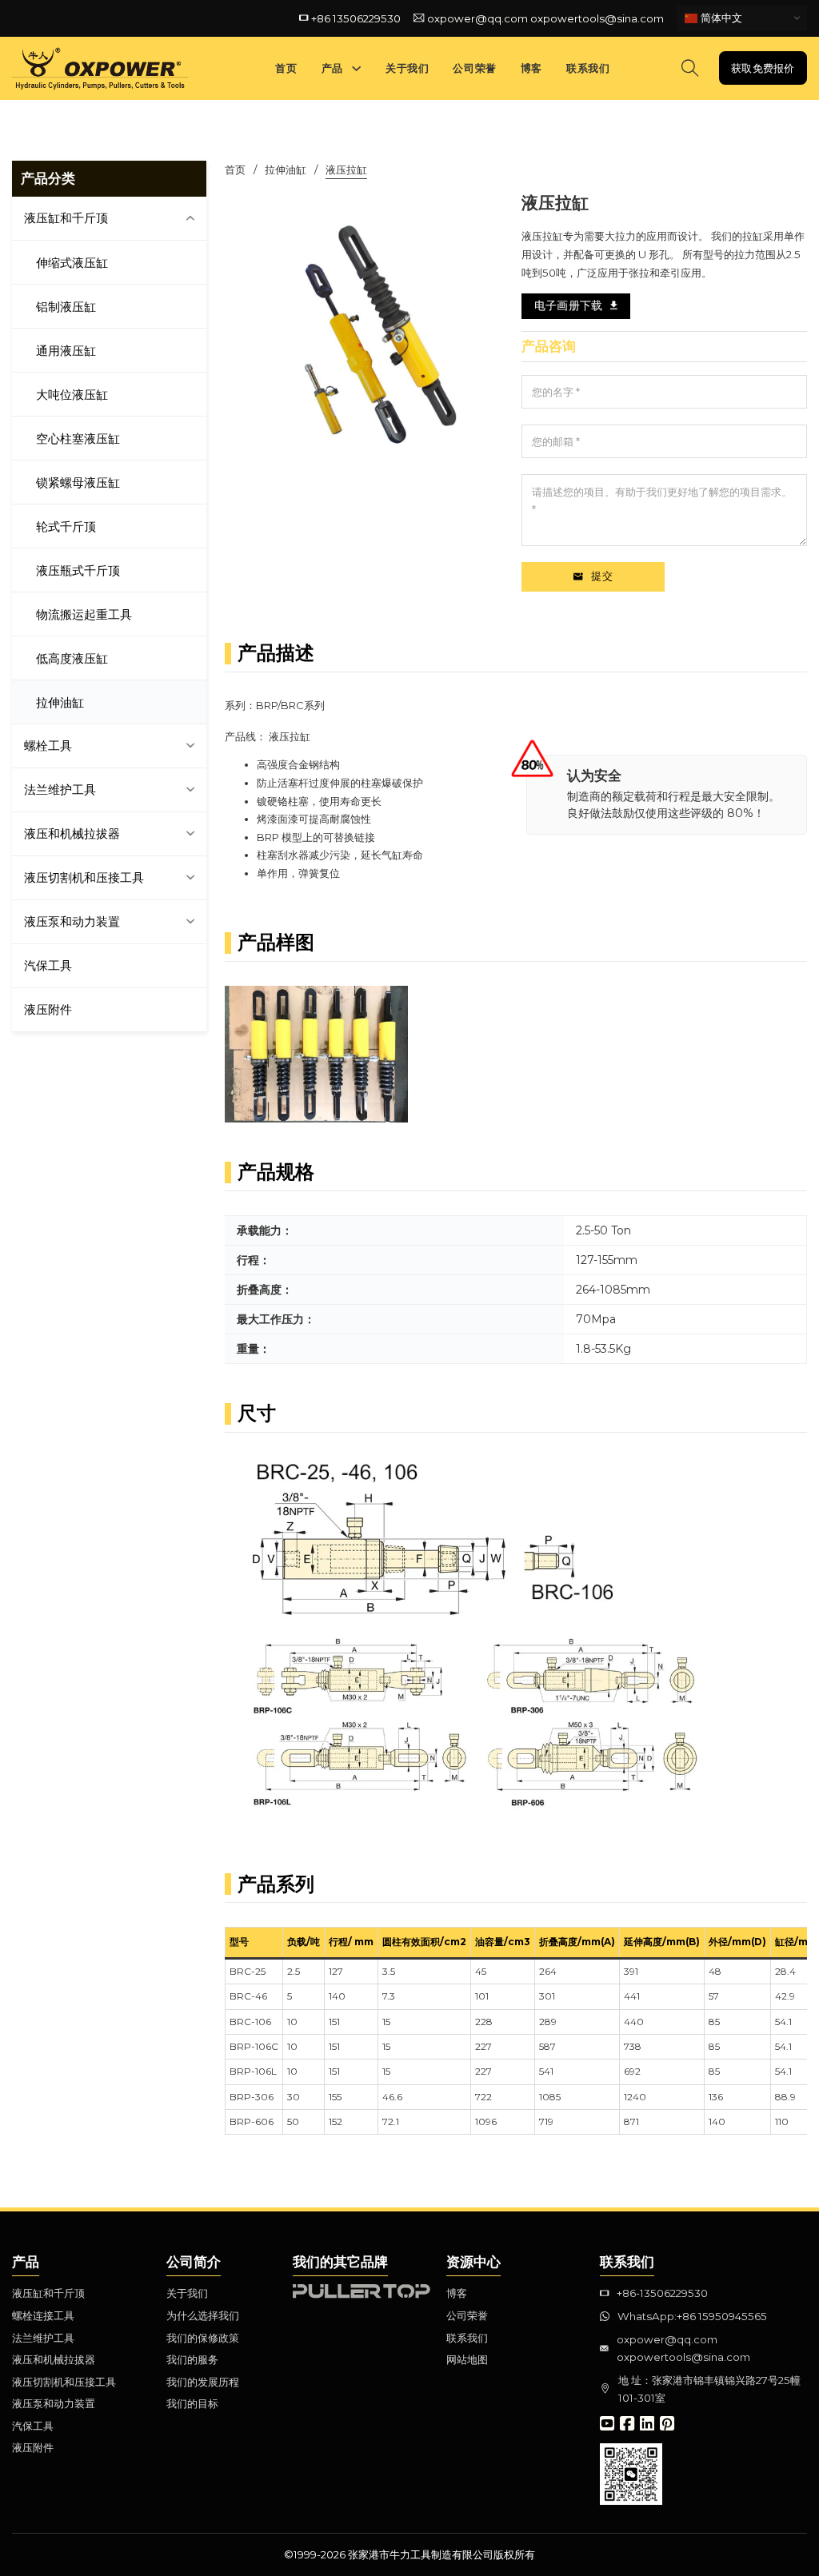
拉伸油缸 (286, 169)
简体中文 (720, 17)
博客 (531, 68)
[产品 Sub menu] (356, 68)
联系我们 (588, 68)
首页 (286, 68)
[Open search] (690, 68)
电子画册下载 (568, 305)
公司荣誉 (474, 68)
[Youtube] (607, 2425)
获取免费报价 (763, 68)
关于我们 (407, 68)
